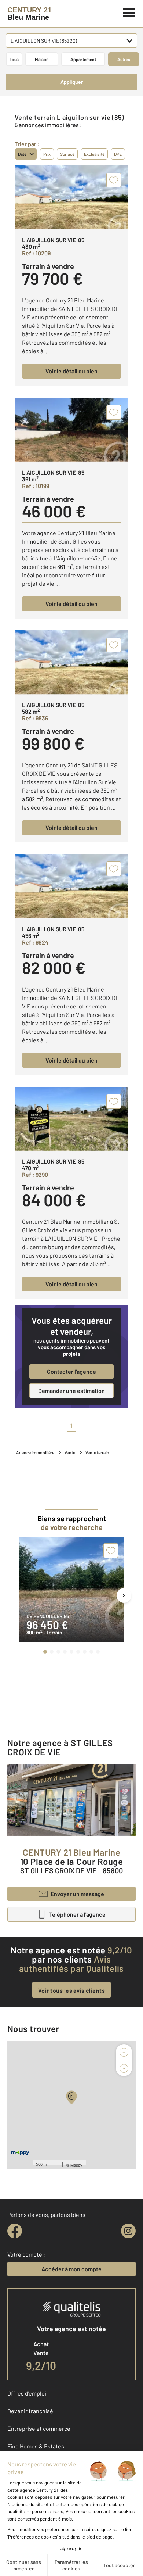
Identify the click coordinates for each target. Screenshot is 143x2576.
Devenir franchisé (30, 2411)
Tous (14, 59)
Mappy (76, 2165)
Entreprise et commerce (39, 2428)
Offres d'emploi (27, 2393)
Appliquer (72, 82)
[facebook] (15, 2231)
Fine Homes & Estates (36, 2446)
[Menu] (129, 12)
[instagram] (128, 2231)
